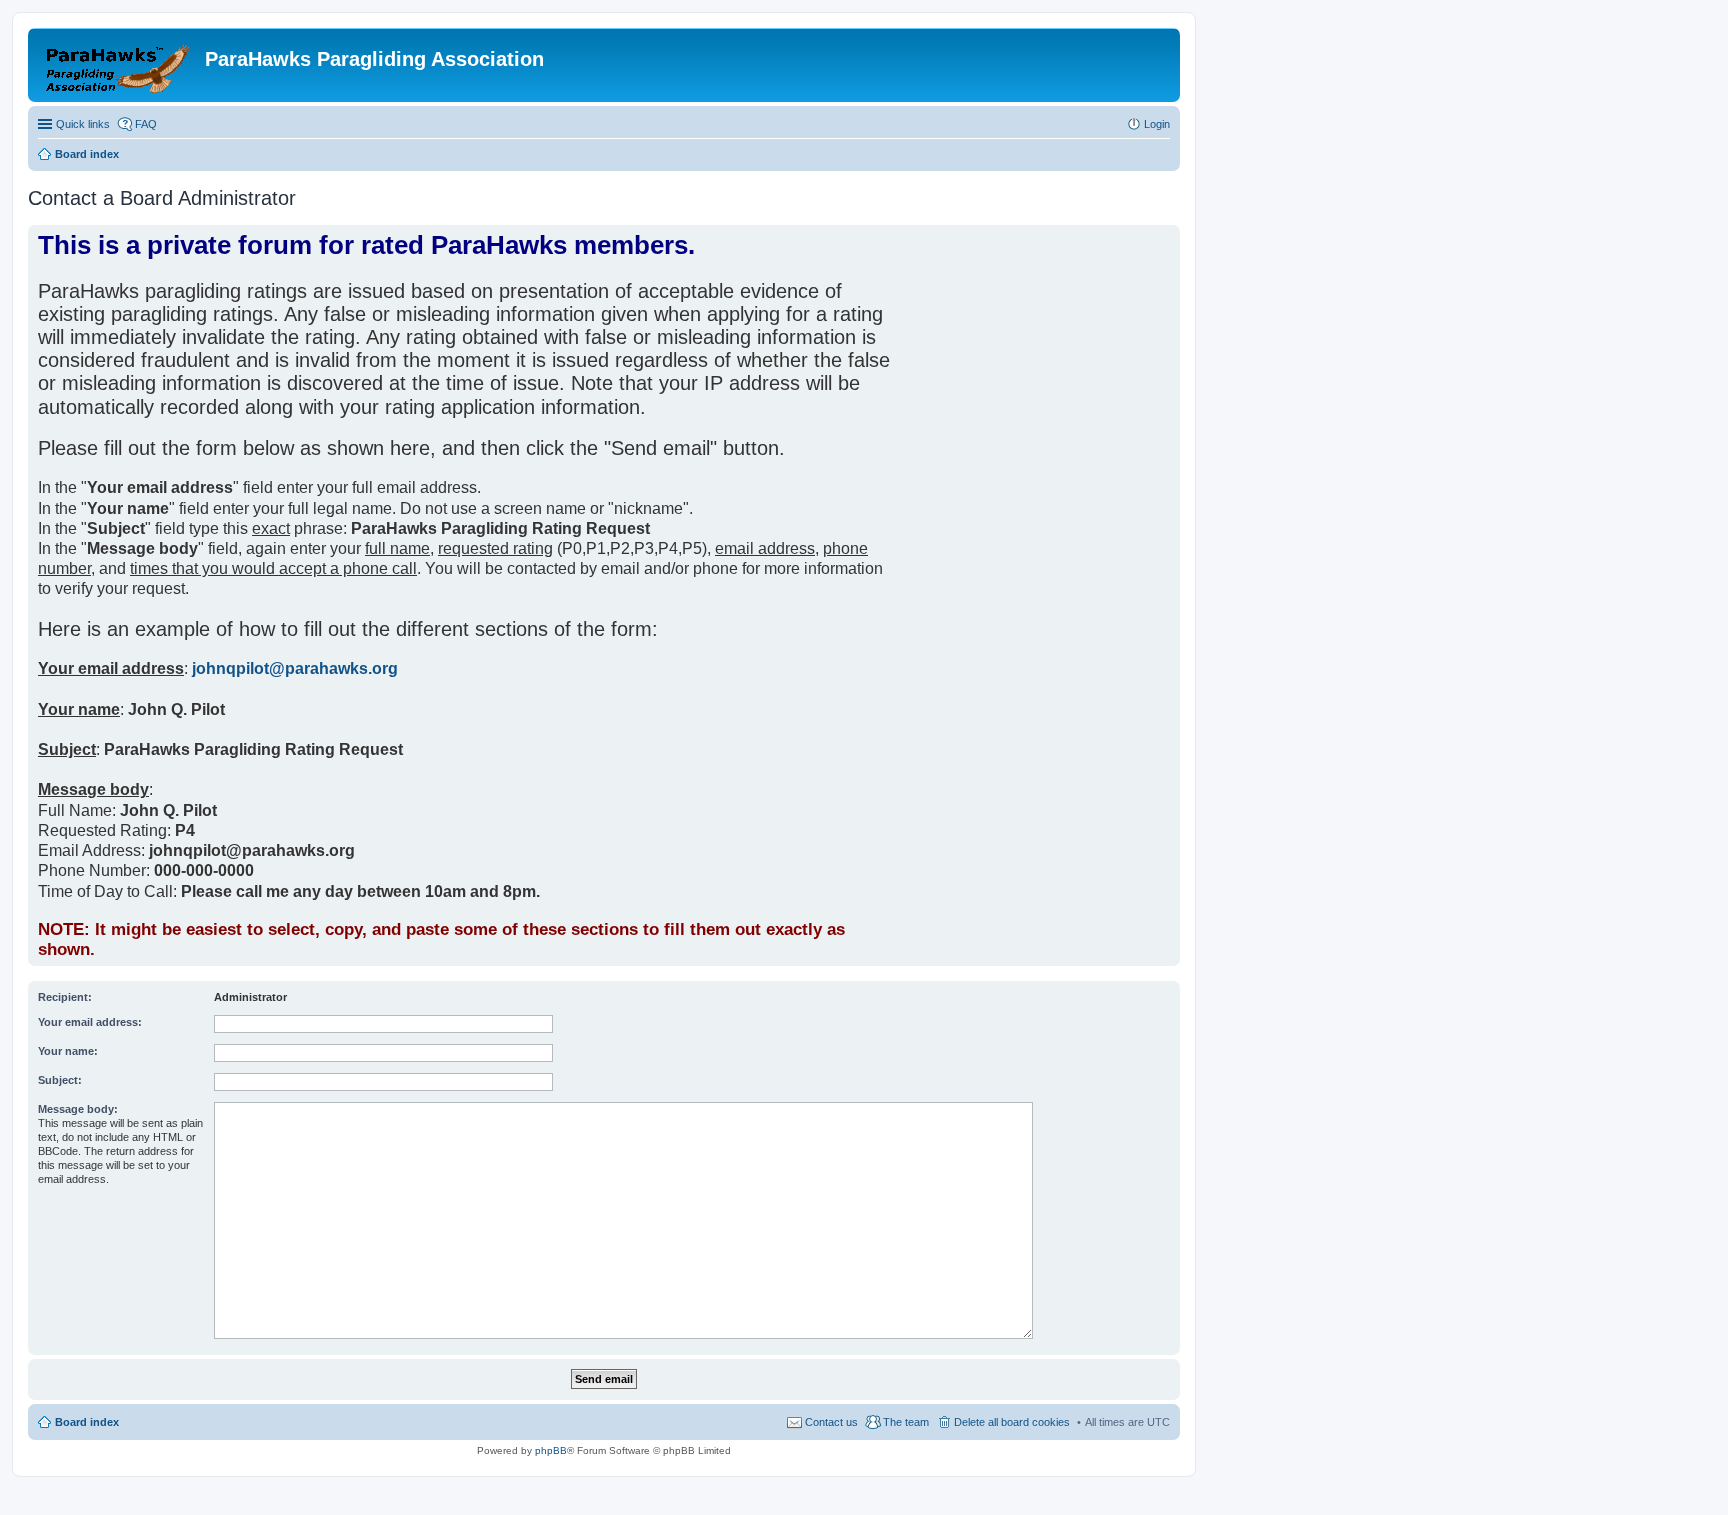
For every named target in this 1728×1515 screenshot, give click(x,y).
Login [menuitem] (1157, 124)
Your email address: (90, 1022)
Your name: (68, 1051)
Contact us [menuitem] (831, 1422)
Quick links (83, 124)
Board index (87, 1422)
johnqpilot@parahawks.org (295, 668)
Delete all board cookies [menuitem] (1012, 1422)
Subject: (60, 1080)
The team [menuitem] (906, 1422)
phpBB (551, 1450)
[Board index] (119, 65)
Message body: (78, 1109)
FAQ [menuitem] (146, 124)
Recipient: (65, 997)
